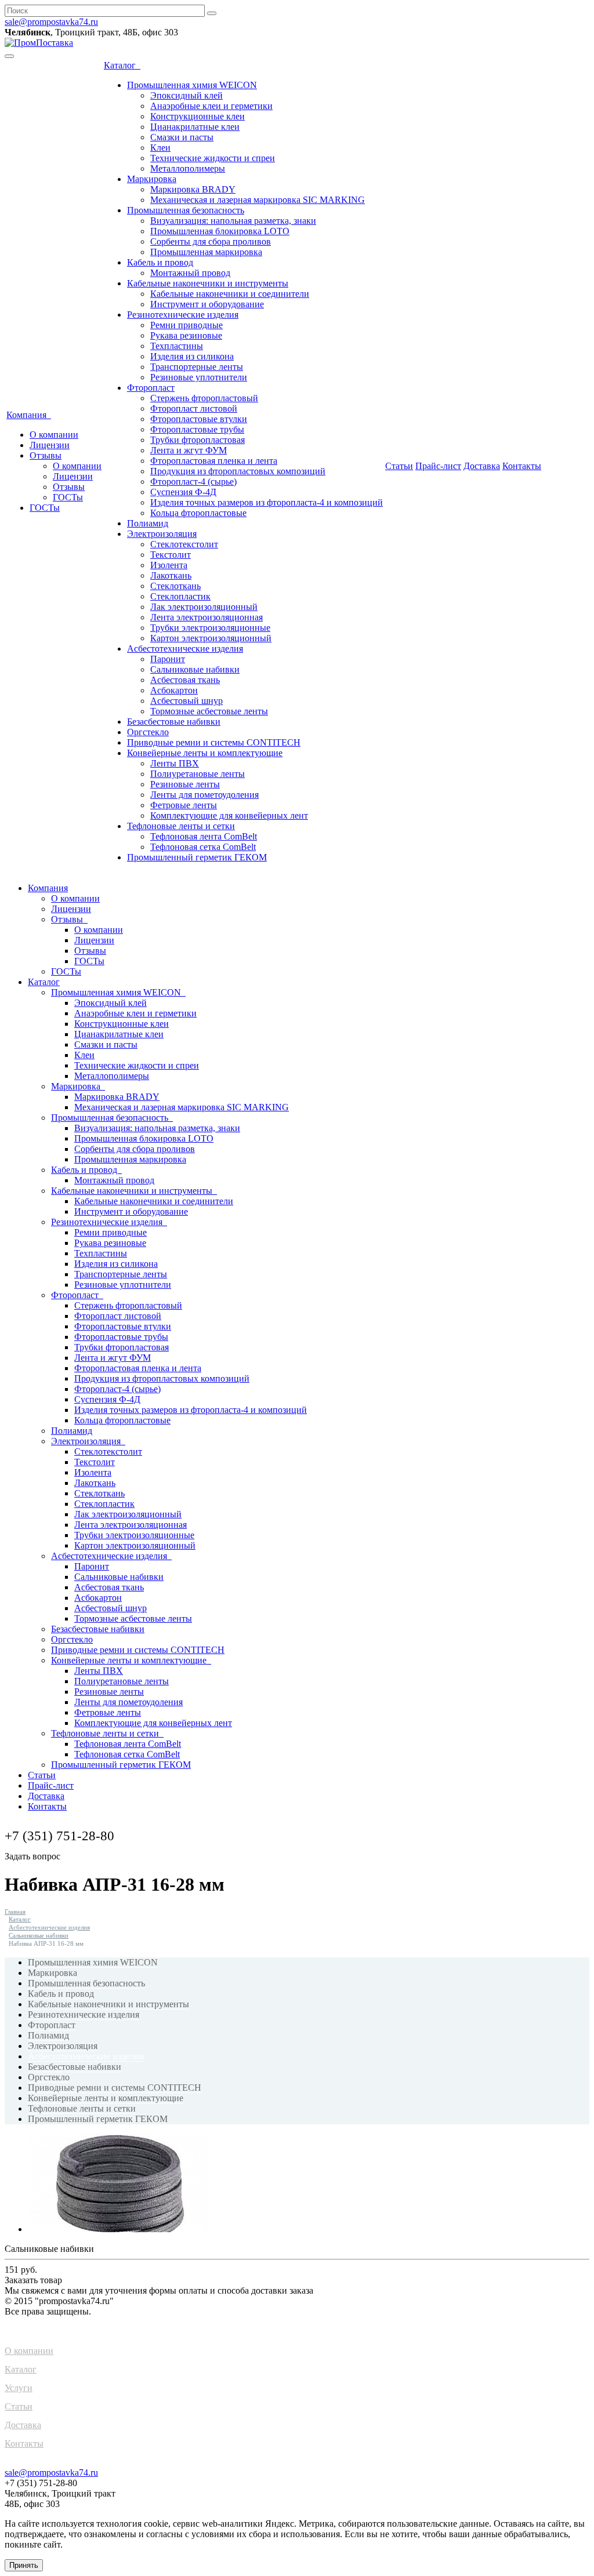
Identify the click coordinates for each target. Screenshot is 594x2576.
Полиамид (148, 523)
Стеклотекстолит (184, 544)
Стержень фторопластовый (204, 398)
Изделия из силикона (192, 356)
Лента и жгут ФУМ (189, 450)
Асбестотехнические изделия (185, 648)
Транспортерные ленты (197, 367)
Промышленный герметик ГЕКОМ (197, 857)
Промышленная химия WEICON (192, 85)
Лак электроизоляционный (204, 607)
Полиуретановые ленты (198, 774)
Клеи (160, 148)
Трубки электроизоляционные (210, 628)
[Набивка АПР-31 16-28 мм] (118, 2229)
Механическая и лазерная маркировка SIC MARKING (258, 200)
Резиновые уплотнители (199, 377)
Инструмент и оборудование (207, 304)
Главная (15, 1912)
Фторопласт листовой (194, 408)
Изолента (169, 565)
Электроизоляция (162, 534)
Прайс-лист (438, 466)
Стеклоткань (175, 586)
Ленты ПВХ (175, 763)
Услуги (19, 2388)
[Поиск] (212, 13)
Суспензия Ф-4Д (183, 492)
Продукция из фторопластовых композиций (238, 471)
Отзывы (46, 455)
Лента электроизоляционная (207, 617)
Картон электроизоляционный (211, 638)
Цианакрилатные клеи (195, 127)
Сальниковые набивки (195, 669)
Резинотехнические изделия (183, 315)
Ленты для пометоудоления (204, 795)
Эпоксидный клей (186, 95)
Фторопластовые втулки (199, 419)
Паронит (168, 659)
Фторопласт (151, 388)
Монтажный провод (190, 273)
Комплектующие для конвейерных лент (229, 815)
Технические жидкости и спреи (213, 158)
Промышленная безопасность (186, 210)
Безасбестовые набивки (174, 722)
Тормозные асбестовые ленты (209, 711)
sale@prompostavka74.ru (51, 22)
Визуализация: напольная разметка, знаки (233, 221)
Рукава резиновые (186, 335)
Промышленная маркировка (206, 252)
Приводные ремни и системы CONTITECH (214, 742)
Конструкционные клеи (198, 116)
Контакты (522, 466)
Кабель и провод (160, 262)
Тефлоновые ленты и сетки (181, 826)
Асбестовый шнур (186, 701)
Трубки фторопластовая (198, 440)
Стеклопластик (180, 596)
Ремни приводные (186, 325)
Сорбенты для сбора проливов (211, 241)
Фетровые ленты (184, 805)
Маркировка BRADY (193, 189)
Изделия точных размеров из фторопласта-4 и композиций (267, 502)
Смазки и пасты (182, 137)
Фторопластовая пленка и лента (214, 461)
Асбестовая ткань (185, 680)
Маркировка (152, 179)
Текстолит (171, 555)
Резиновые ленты (185, 784)
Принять (24, 2565)
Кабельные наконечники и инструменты (208, 283)
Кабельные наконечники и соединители (230, 294)
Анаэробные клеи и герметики (211, 106)
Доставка (482, 466)
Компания (29, 415)
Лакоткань (171, 575)
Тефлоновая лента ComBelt (204, 836)
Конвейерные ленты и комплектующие (205, 753)
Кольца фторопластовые (198, 513)
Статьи (399, 466)
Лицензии (50, 445)
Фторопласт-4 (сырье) (193, 482)
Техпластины (177, 346)
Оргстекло (148, 732)
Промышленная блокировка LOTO (220, 231)
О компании (54, 435)
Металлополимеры (188, 168)
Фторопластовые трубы (197, 429)
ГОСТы (68, 497)
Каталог (122, 65)
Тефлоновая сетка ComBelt (203, 847)
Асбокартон (174, 690)
